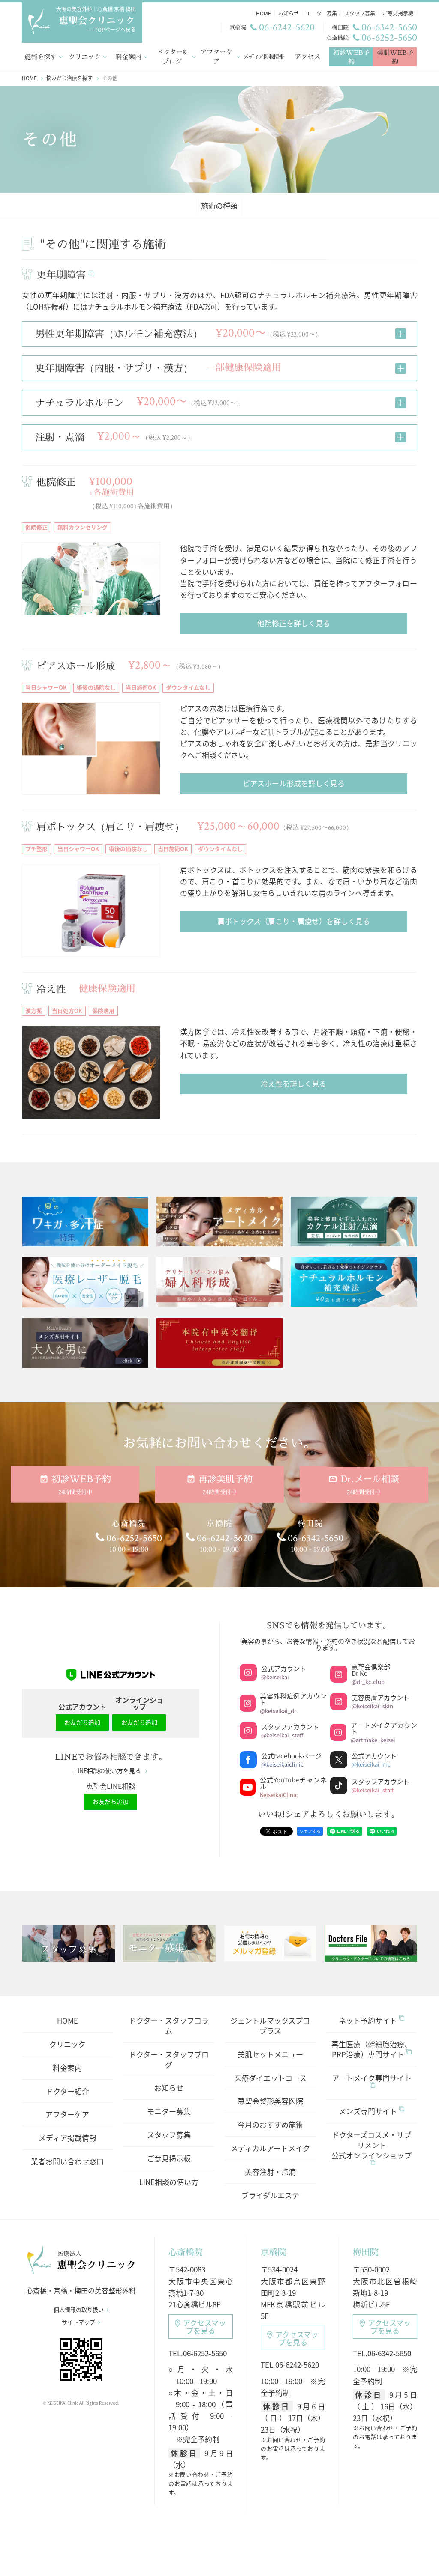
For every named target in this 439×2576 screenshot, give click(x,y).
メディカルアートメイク (270, 2148)
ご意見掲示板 (169, 2158)
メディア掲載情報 (264, 57)
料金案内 (129, 57)
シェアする (310, 1831)
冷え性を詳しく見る (293, 1083)
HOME (68, 2020)
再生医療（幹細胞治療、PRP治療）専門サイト (371, 2049)
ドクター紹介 (68, 2091)
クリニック (85, 57)
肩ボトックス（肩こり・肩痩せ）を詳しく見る (294, 921)
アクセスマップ (204, 2327)
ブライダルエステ (270, 2195)
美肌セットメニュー (270, 2054)
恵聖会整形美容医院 (270, 2101)
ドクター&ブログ (172, 57)
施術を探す (41, 57)
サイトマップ (78, 2322)
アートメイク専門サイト (372, 2078)
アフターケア (216, 57)
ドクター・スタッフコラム (169, 2025)
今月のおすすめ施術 (270, 2124)
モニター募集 (169, 2111)
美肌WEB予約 (395, 57)
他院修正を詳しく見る (294, 623)
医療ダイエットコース (270, 2078)
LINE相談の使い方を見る (108, 1771)
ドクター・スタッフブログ (169, 2059)
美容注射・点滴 (270, 2172)
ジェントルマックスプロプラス (270, 2025)
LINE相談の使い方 (169, 2182)
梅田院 (366, 2252)
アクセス (307, 57)
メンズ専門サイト (368, 2111)
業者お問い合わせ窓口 (67, 2161)
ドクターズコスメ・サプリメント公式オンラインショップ (371, 2145)
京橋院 (274, 2252)
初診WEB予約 (351, 57)
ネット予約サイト (368, 2020)
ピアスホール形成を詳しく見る (294, 783)
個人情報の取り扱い (79, 2310)
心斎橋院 (186, 2252)
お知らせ (169, 2088)
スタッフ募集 (169, 2135)
